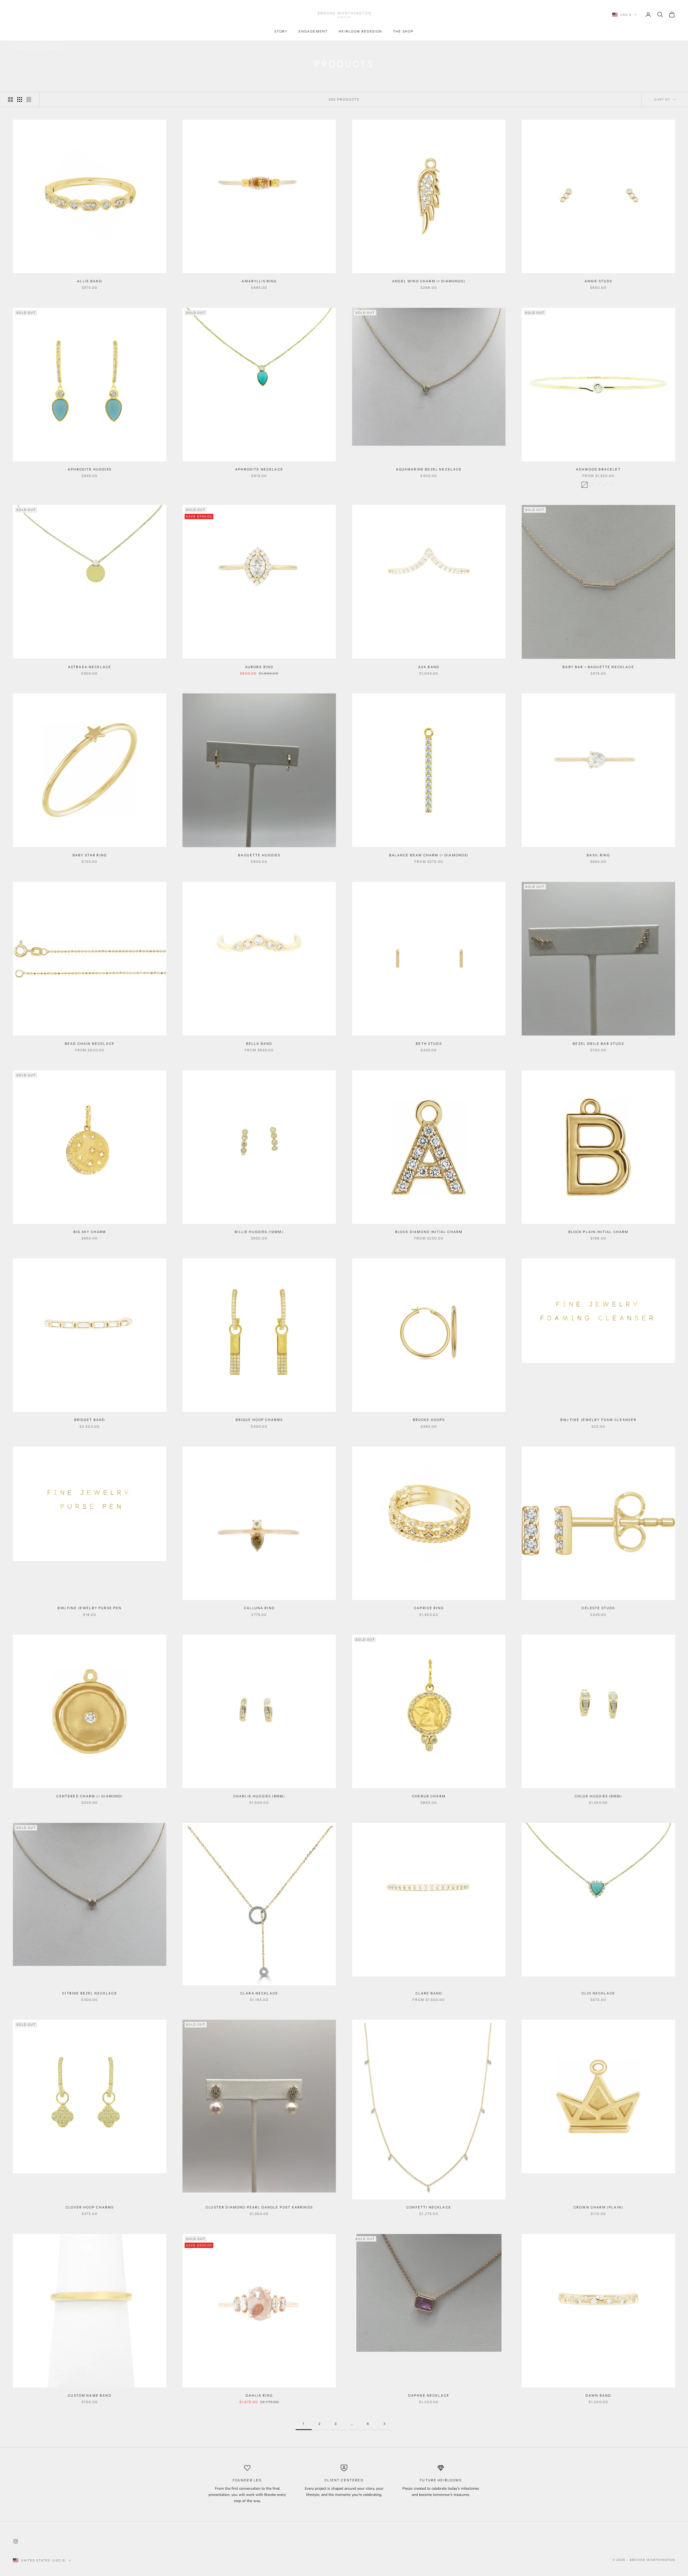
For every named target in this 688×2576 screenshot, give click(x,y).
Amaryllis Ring (259, 281)
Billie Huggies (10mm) (259, 1232)
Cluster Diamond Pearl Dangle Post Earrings (259, 2207)
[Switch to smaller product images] (20, 99)
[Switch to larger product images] (10, 99)
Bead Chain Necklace (90, 1044)
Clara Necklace (259, 1993)
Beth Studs (429, 1044)
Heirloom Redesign (360, 31)
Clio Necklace (598, 1993)
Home (18, 49)
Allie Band (90, 281)
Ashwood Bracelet (598, 469)
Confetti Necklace (429, 2207)
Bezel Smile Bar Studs (598, 1044)
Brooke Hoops (429, 1420)
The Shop (403, 31)
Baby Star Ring (90, 855)
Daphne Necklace (429, 2395)
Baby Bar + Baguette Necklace (598, 667)
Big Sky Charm (90, 1232)
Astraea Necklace (90, 667)
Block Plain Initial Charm (599, 1232)
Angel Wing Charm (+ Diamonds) (429, 281)
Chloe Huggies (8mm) (598, 1796)
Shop (33, 49)
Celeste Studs (598, 1608)
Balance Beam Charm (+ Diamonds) (429, 855)
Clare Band (429, 1993)
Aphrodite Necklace (259, 469)
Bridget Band (90, 1420)
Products (53, 49)
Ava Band (429, 667)
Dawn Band (598, 2395)
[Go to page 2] (384, 2424)
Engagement (313, 31)
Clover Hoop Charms (90, 2207)
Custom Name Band (90, 2395)
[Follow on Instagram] (16, 2541)
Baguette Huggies (259, 855)
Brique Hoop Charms (259, 1420)
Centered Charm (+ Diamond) (89, 1796)
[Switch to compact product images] (29, 99)
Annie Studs (599, 281)
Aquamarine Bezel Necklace (429, 469)
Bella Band (259, 1044)
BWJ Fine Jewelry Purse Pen (89, 1608)
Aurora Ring (259, 667)
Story (281, 31)
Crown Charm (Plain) (598, 2207)
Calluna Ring (259, 1608)
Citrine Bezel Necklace (90, 1993)
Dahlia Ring (259, 2395)
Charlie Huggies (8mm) (259, 1796)
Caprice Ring (429, 1608)
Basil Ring (598, 855)
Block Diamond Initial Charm (429, 1232)
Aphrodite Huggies (90, 469)
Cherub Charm (429, 1796)
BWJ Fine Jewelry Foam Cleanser (598, 1420)
